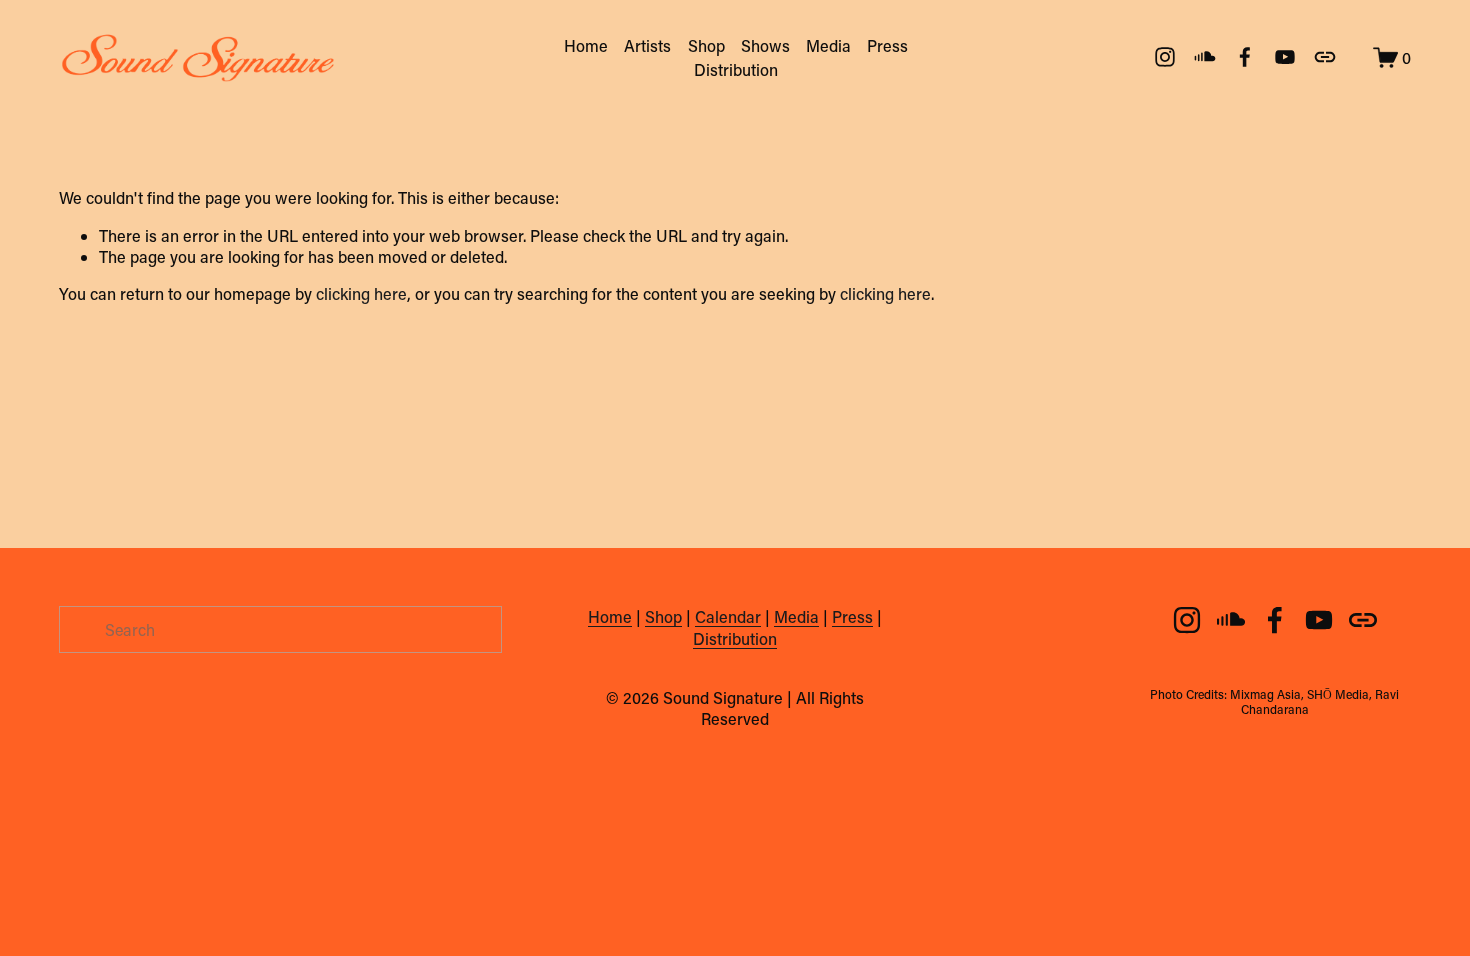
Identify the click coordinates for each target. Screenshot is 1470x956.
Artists (647, 45)
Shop (706, 45)
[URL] (1325, 57)
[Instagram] (1165, 57)
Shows (765, 45)
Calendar (728, 616)
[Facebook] (1245, 57)
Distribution (736, 69)
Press (887, 45)
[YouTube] (1285, 57)
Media (828, 45)
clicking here (361, 293)
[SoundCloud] (1205, 57)
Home (586, 45)
